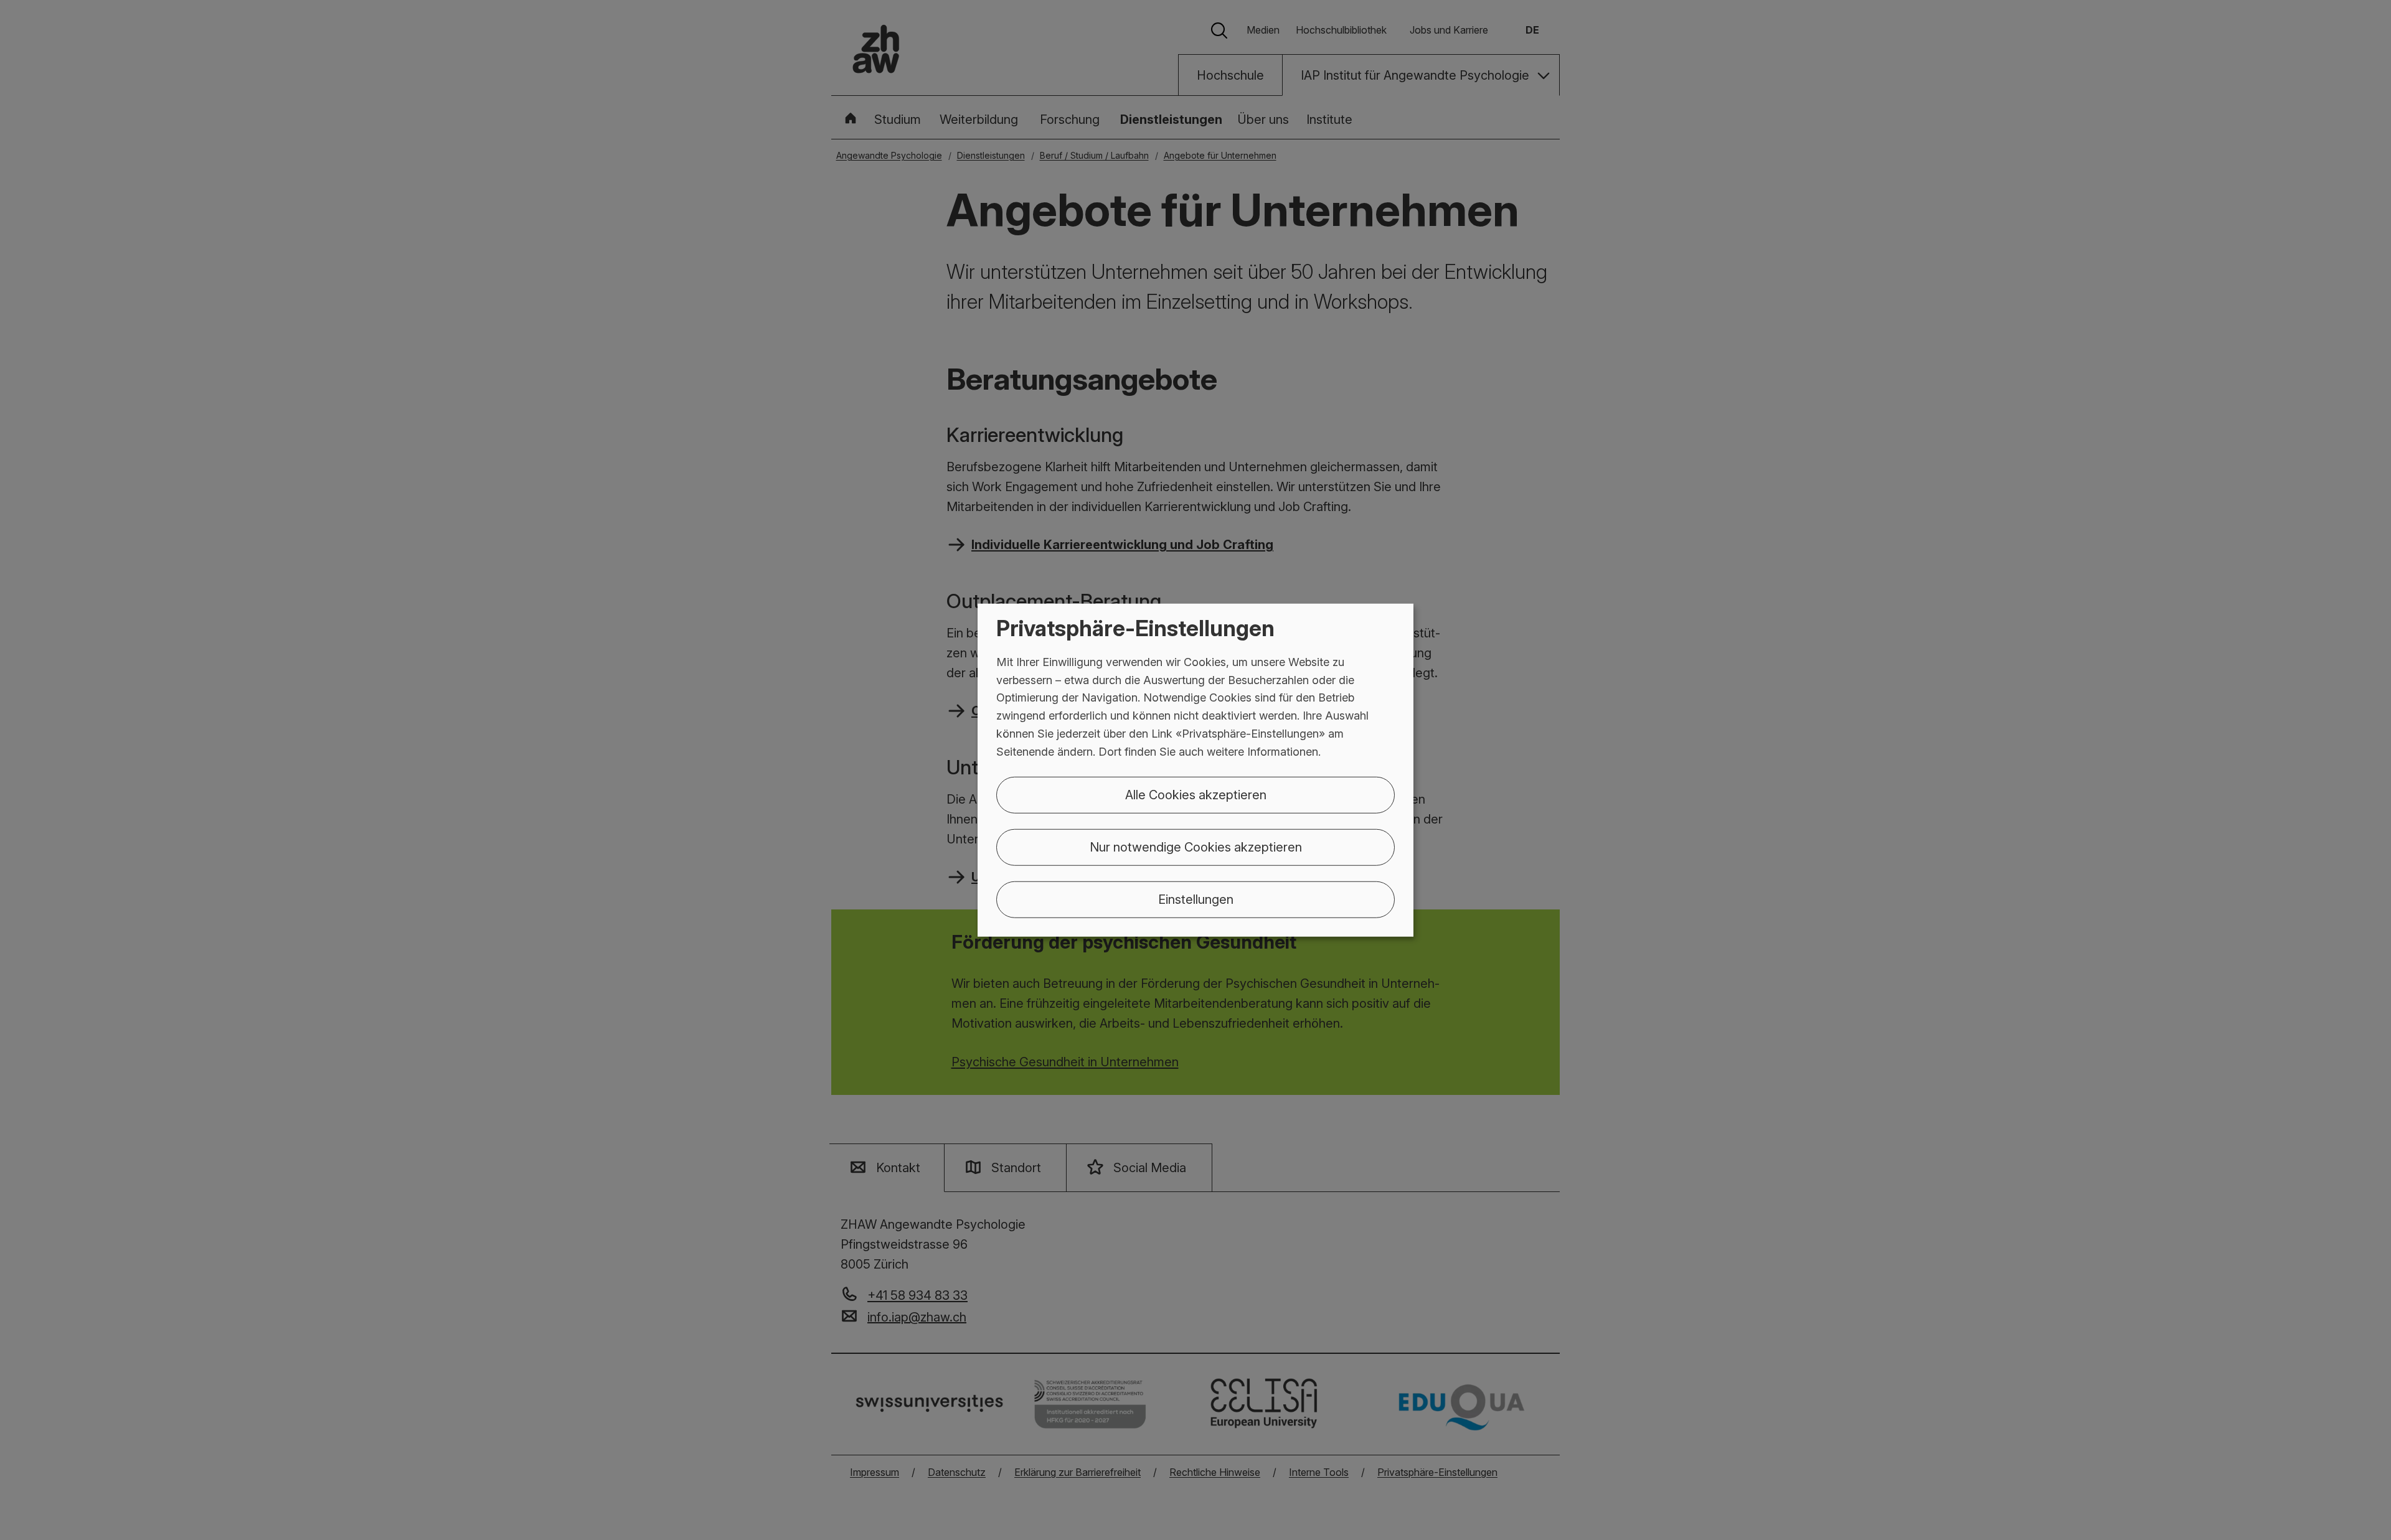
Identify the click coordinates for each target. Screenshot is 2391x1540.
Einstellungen (1196, 899)
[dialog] (1195, 770)
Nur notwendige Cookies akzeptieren (1196, 847)
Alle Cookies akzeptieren (1196, 794)
